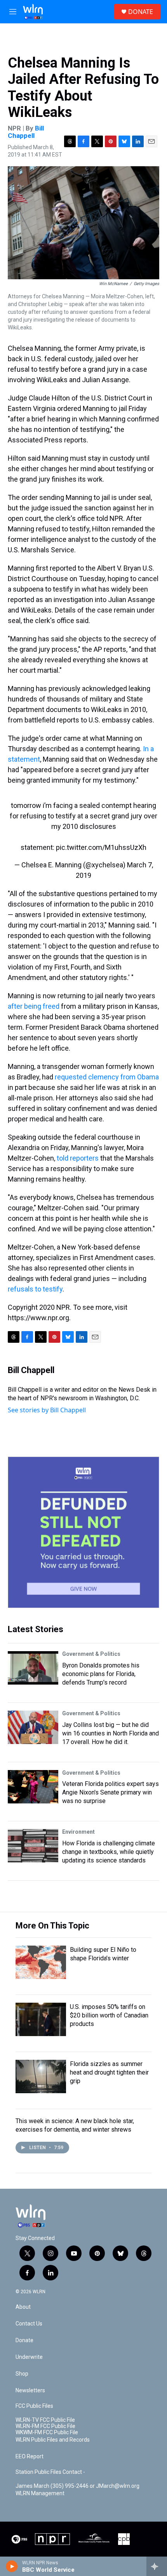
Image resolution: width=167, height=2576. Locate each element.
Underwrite (29, 2357)
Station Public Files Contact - (50, 2472)
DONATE (141, 12)
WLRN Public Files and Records (53, 2440)
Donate (24, 2340)
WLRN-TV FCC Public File (45, 2420)
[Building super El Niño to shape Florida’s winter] (41, 1962)
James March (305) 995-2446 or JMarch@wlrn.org (77, 2486)
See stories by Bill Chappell (47, 1410)
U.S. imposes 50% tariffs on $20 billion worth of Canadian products (109, 2015)
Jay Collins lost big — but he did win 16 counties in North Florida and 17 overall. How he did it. (110, 1733)
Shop (22, 2374)
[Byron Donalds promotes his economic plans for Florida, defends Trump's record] (33, 1668)
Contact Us (29, 2324)
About (23, 2307)
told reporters (78, 1158)
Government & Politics (91, 1654)
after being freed (34, 1006)
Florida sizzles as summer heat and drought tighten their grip (109, 2072)
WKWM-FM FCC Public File (47, 2432)
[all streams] (157, 2566)
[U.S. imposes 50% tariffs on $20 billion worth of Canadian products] (41, 2019)
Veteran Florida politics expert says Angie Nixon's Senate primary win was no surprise (110, 1792)
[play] (12, 2566)
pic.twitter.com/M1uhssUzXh (101, 847)
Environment (78, 1832)
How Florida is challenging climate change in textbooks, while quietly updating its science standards (109, 1852)
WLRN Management (40, 2493)
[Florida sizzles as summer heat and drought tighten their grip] (41, 2076)
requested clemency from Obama (107, 1077)
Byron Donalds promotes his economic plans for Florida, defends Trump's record (101, 1674)
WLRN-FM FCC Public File (45, 2426)
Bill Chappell (26, 132)
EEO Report (30, 2457)
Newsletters (30, 2391)
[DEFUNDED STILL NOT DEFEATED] (83, 1532)
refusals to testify (35, 1289)
